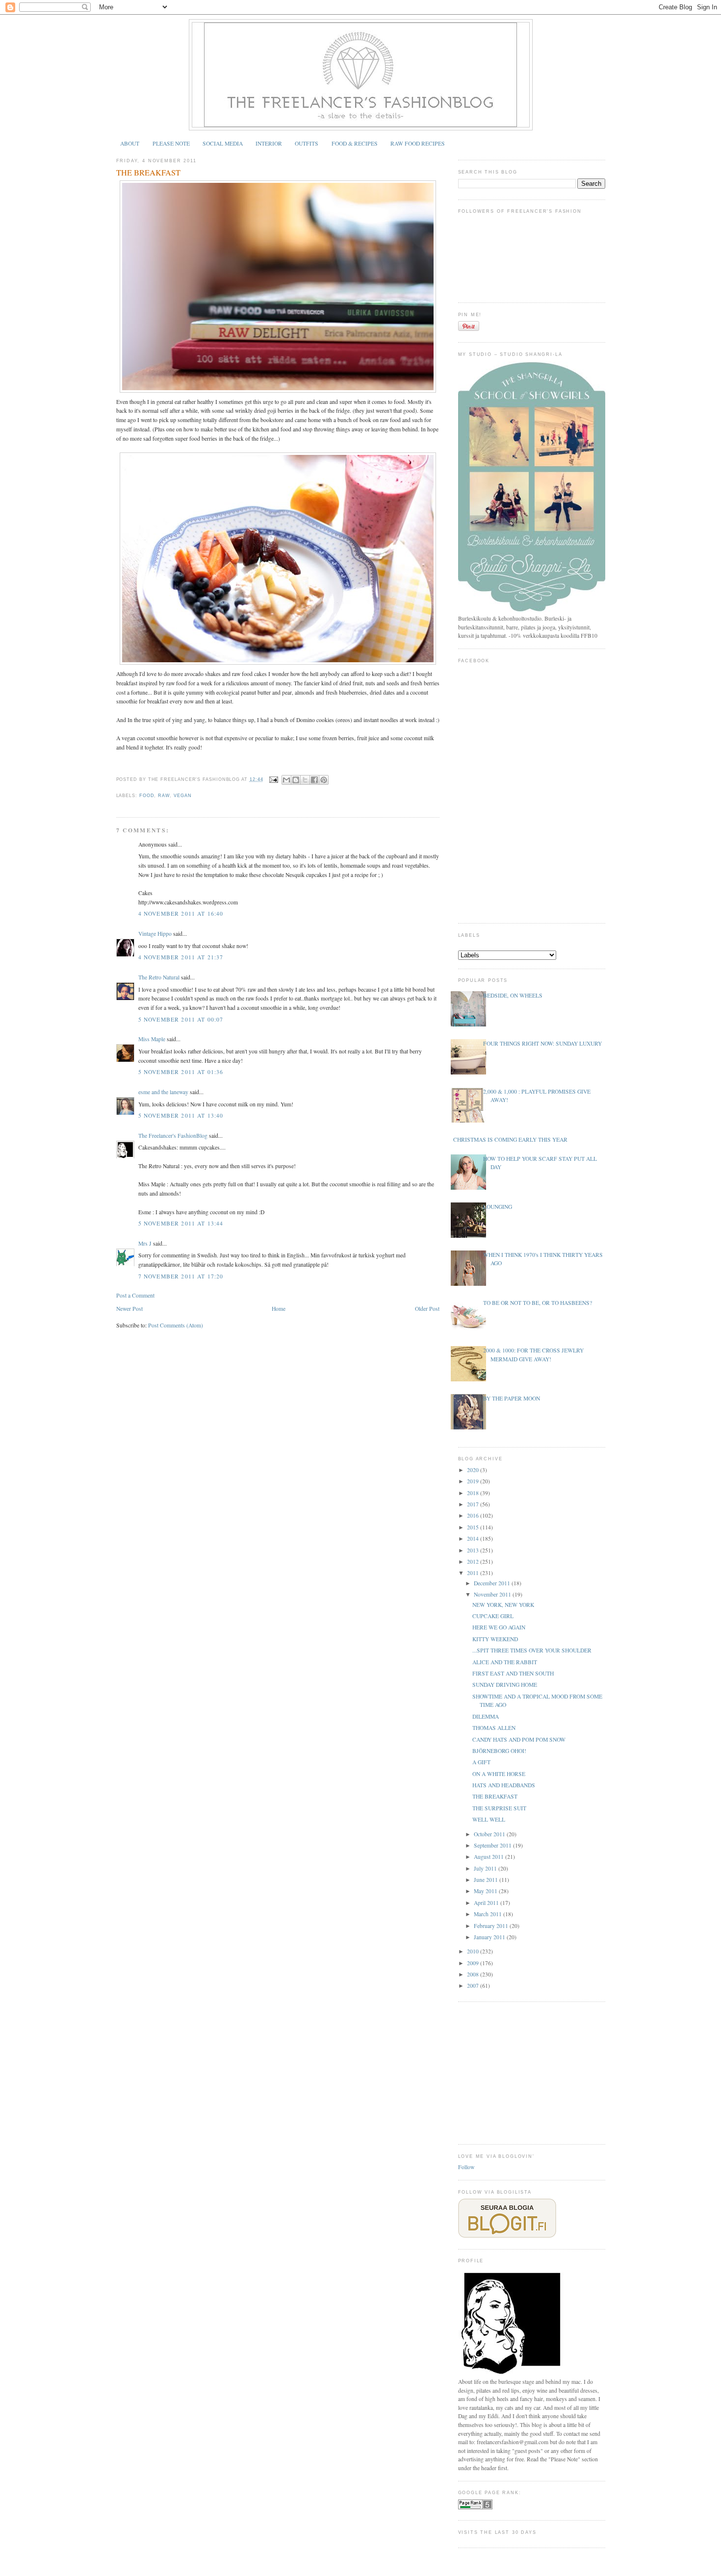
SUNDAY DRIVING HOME (505, 1685)
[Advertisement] (532, 2072)
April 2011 (487, 1903)
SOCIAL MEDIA (223, 143)
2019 (474, 1481)
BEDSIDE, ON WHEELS (513, 995)
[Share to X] (305, 780)
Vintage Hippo (155, 934)
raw (164, 796)
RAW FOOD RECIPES (418, 143)
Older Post (427, 1309)
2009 (474, 1963)
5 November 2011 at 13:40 (181, 1115)
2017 (474, 1504)
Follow (466, 2167)
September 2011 (493, 1845)
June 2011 (487, 1880)
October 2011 (490, 1834)
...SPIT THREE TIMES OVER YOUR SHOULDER (532, 1650)
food (147, 796)
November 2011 (493, 1594)
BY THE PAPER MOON (512, 1398)
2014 (474, 1538)
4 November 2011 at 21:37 (181, 957)
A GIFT (481, 1762)
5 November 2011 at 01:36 (181, 1072)
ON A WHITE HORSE (499, 1774)
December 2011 (493, 1583)
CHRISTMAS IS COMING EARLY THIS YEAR (510, 1139)
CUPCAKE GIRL (493, 1616)
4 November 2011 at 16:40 (181, 913)
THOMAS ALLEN (494, 1728)
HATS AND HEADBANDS (504, 1785)
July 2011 (486, 1868)
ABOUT (130, 143)
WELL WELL (489, 1819)
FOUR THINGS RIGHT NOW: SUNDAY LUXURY (542, 1043)
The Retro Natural (159, 977)
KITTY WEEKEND (495, 1639)
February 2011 (492, 1926)
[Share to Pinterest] (324, 780)
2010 (474, 1951)
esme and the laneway (163, 1092)
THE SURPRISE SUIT (499, 1808)
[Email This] (286, 780)
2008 (474, 1974)
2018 (474, 1493)
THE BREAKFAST (148, 173)
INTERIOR (269, 143)
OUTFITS (307, 143)
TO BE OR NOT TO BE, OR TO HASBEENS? (538, 1303)
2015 (474, 1527)
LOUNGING (498, 1207)
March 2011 (489, 1914)
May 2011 (486, 1891)
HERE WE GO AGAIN (499, 1627)
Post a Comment (135, 1295)
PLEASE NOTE (171, 143)
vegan (183, 796)
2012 (474, 1562)
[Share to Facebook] (314, 780)
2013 (474, 1550)
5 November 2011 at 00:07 (181, 1019)
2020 (474, 1470)
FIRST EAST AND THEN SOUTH (513, 1673)
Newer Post (129, 1309)
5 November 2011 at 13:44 (181, 1223)
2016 (474, 1515)
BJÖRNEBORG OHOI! (499, 1751)
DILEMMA (486, 1716)
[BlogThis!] (296, 780)
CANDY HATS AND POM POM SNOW (519, 1739)
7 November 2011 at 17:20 (181, 1276)
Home (279, 1309)
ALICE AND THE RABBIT (505, 1662)
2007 (474, 1986)
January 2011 (490, 1937)
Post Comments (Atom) (176, 1325)
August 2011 (489, 1857)
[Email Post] (273, 779)
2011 (474, 1573)
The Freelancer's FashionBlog (173, 1136)
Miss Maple (152, 1039)
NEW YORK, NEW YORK (503, 1605)
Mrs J (145, 1243)
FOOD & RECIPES (355, 143)
